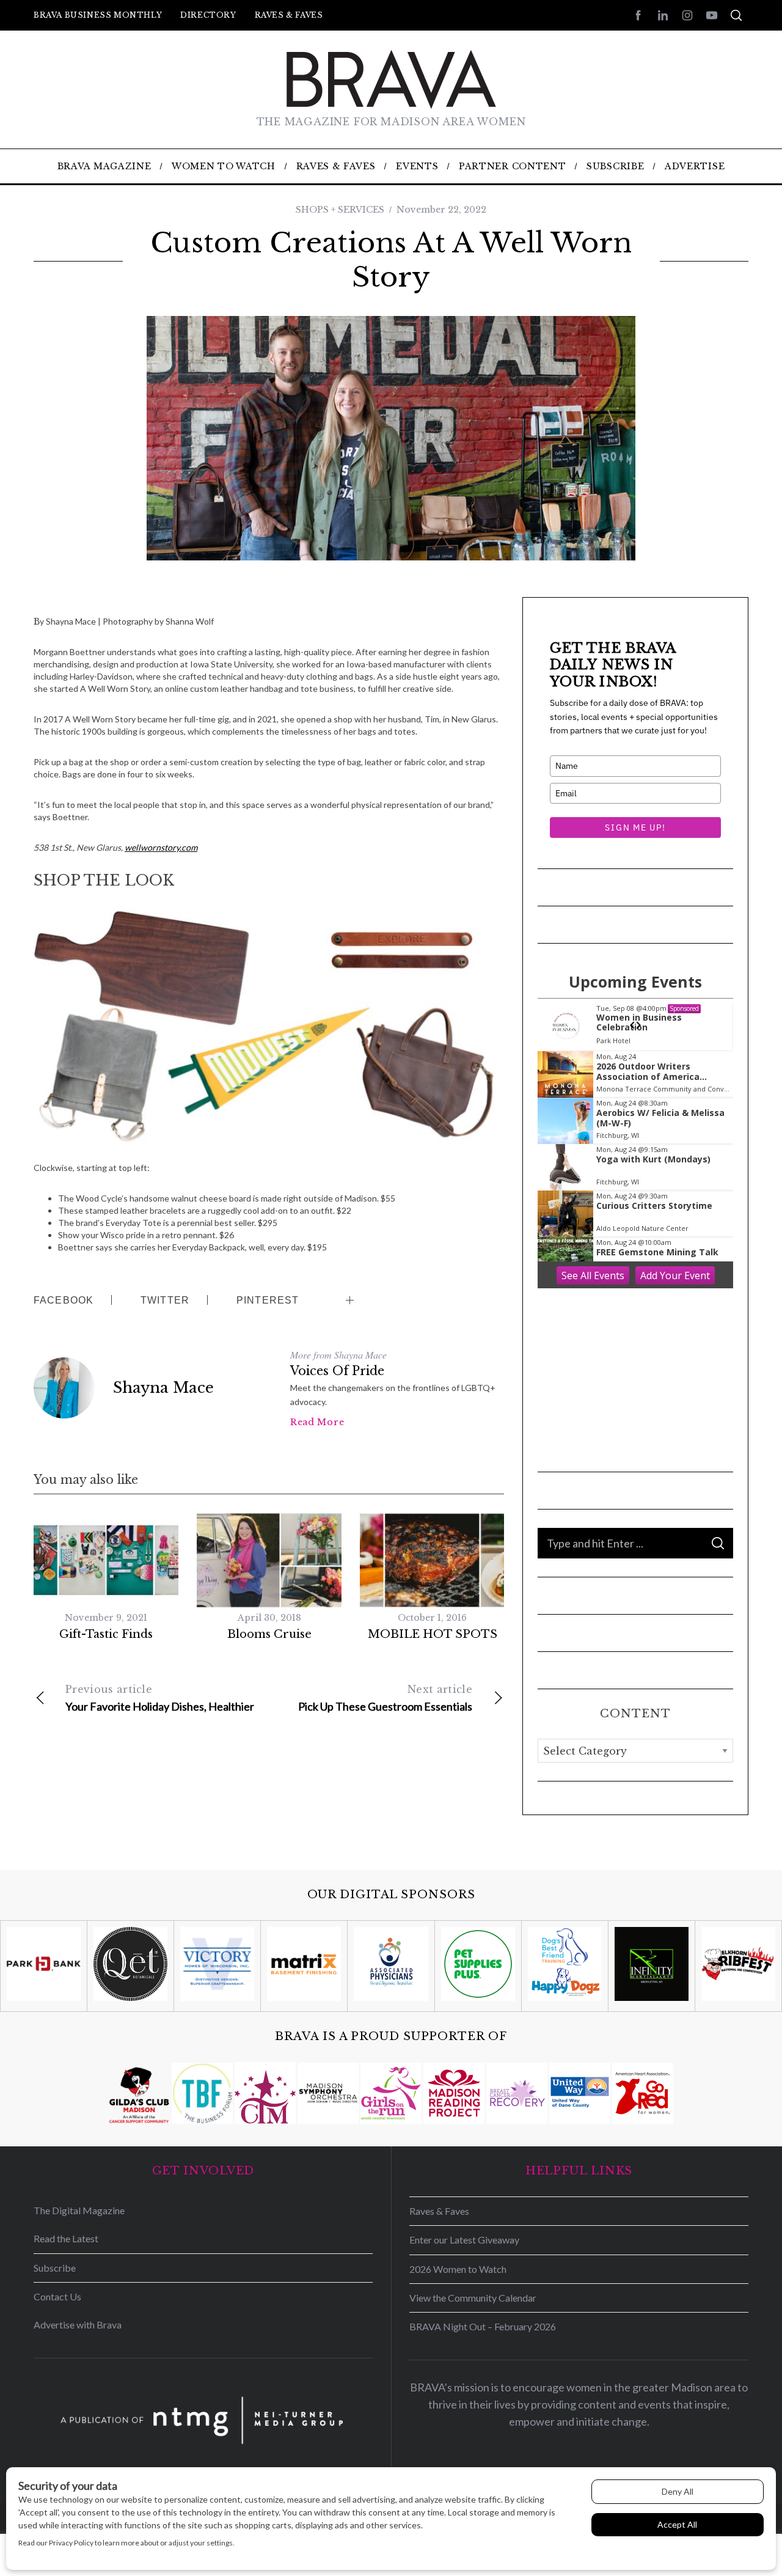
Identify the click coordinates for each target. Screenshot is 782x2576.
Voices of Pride (337, 1371)
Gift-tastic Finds (106, 1634)
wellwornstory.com (161, 847)
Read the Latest (66, 2238)
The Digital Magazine (79, 2210)
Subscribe (55, 2268)
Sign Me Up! (635, 827)
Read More (317, 1422)
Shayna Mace (163, 1388)
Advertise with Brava (78, 2325)
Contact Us (57, 2296)
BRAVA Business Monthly (98, 15)
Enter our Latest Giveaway (464, 2240)
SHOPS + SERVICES (340, 210)
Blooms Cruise (269, 1634)
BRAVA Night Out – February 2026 (483, 2326)
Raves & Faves (289, 15)
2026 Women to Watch (458, 2269)
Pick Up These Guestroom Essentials (385, 1698)
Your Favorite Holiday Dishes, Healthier (160, 1698)
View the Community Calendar (473, 2298)
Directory (208, 15)
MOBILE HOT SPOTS (433, 1634)
